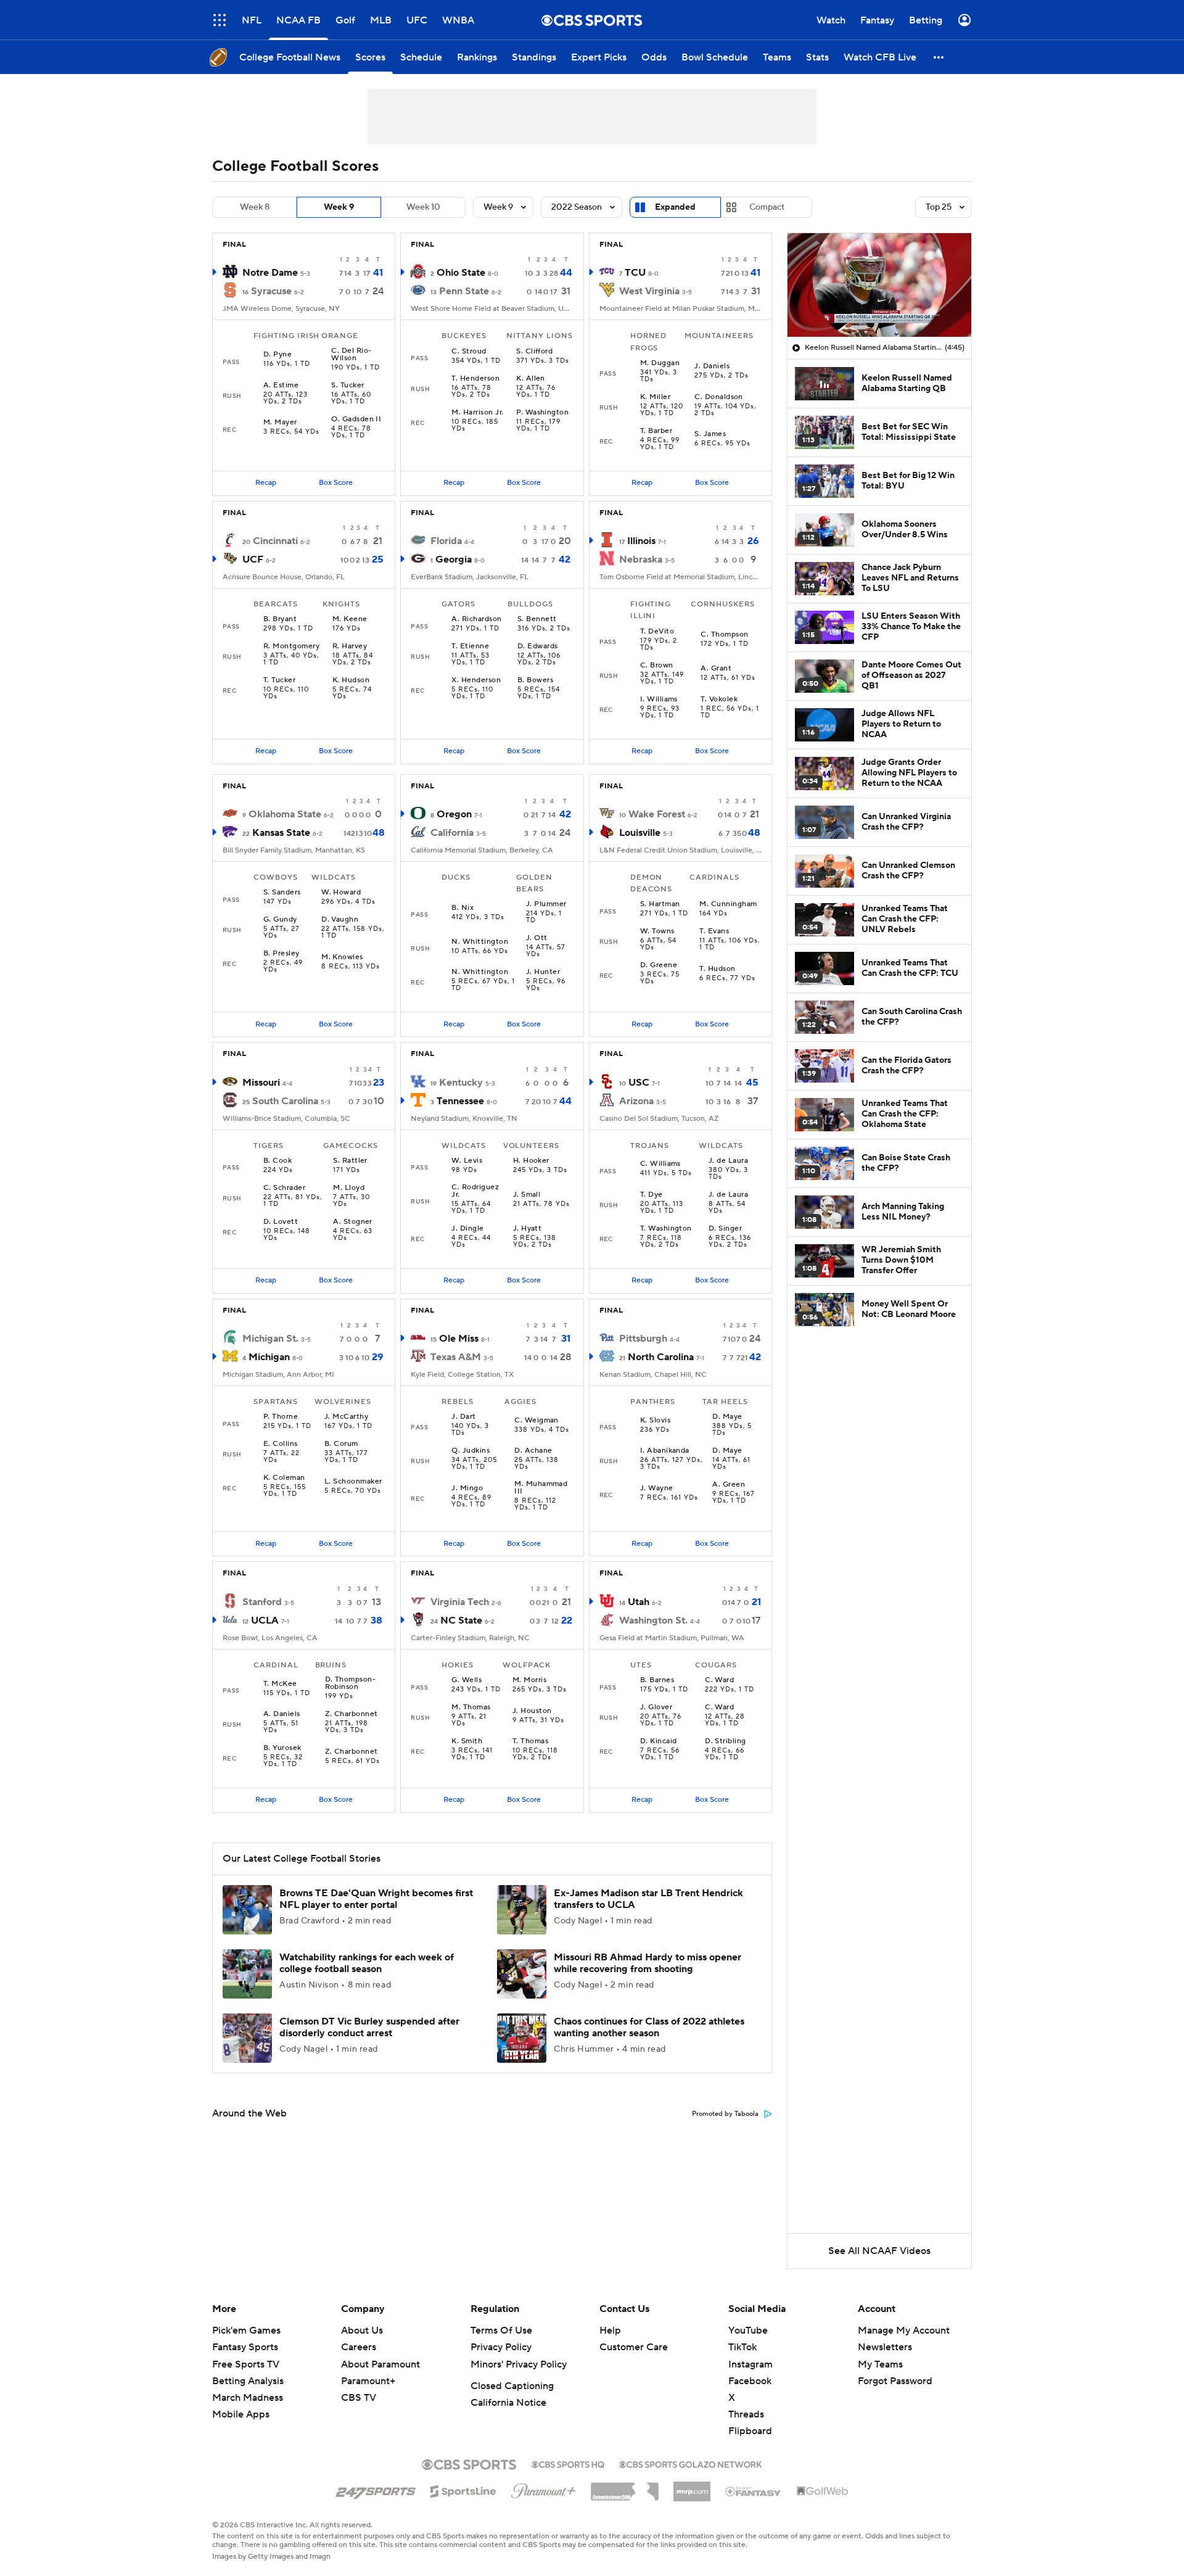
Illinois (641, 541)
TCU (635, 273)
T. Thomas (530, 1741)
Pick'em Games (246, 2330)
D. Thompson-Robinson (351, 1683)
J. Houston (532, 1711)
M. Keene (350, 619)
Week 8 (255, 207)
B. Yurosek (282, 1748)
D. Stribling (726, 1741)
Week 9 (339, 207)
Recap (266, 483)
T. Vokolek (719, 700)
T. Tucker (279, 680)
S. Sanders (282, 893)
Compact (767, 207)
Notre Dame (270, 273)
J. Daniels (712, 366)
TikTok (742, 2347)
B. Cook (277, 1161)
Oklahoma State (285, 814)
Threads (746, 2414)
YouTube (748, 2330)
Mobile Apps (241, 2414)
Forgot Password (895, 2381)
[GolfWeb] (823, 2491)
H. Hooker (531, 1161)
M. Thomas (471, 1707)
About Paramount (380, 2364)
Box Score (336, 483)
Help (610, 2330)
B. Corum (341, 1444)
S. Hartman (660, 904)
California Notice (508, 2403)
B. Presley (282, 954)
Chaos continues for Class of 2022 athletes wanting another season (649, 2027)
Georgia (454, 559)
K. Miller (655, 397)
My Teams (880, 2364)
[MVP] (692, 2487)
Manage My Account (904, 2330)
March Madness (248, 2398)
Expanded (675, 207)
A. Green (729, 1485)
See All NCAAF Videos (879, 2251)
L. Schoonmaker (353, 1482)
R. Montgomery (291, 646)
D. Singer (725, 1229)
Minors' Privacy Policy (519, 2364)
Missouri (261, 1083)
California (452, 833)
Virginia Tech (460, 1602)
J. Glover (656, 1707)
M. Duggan (660, 363)
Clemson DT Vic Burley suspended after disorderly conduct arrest (369, 2027)
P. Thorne (281, 1417)
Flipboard (750, 2431)
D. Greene (659, 965)
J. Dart (463, 1417)
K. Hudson (351, 680)
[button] (220, 20)
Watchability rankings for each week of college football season (367, 1963)
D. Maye (727, 1417)
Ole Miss (459, 1339)
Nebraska (641, 559)
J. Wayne (657, 1488)
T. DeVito (657, 632)
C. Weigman (536, 1421)
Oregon (454, 814)
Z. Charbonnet (351, 1714)
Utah (639, 1602)
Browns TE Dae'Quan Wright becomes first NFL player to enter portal (376, 1899)
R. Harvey (350, 646)
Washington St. (653, 1620)
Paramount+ (368, 2381)
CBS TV (359, 2398)
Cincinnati (275, 541)
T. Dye (652, 1195)
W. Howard (341, 893)
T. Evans (714, 931)
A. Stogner (353, 1222)
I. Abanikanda (665, 1451)
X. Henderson (476, 680)
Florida (446, 541)
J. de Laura (728, 1161)
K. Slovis (655, 1421)
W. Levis (467, 1161)
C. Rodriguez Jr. (475, 1191)
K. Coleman (284, 1478)
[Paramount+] (544, 2488)
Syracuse (271, 291)
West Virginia (649, 291)
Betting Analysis (248, 2381)
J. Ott (537, 938)
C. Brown (657, 666)
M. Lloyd (349, 1188)
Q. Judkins (471, 1451)
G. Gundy (280, 920)
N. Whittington (480, 942)
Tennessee (460, 1101)
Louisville (640, 833)
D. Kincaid (659, 1741)
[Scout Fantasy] (754, 2491)
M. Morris (529, 1680)
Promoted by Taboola (725, 2114)
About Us (362, 2330)
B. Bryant (280, 619)
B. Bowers (535, 680)
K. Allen (531, 379)
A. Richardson (476, 619)
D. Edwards (538, 646)
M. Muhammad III (541, 1488)
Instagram (750, 2364)
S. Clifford (534, 352)
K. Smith (467, 1741)
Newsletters (885, 2347)
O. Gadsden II (356, 419)
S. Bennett (537, 619)
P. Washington (542, 413)
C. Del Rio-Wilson (351, 355)
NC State (461, 1620)
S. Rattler (350, 1161)
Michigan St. (270, 1339)
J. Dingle (467, 1229)
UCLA (265, 1620)
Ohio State (461, 273)
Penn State (464, 291)
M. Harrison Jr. (477, 413)
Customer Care (634, 2347)
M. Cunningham (728, 904)
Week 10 (423, 207)
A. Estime (281, 386)
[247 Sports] (376, 2489)
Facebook (750, 2381)
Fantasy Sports (245, 2347)
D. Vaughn (340, 920)
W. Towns (657, 931)
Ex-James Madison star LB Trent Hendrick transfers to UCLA (648, 1899)
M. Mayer (280, 423)
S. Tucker (347, 386)
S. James (710, 434)
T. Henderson (475, 379)
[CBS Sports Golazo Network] (691, 2463)
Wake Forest (657, 814)
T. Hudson (717, 969)
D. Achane (533, 1451)
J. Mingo (467, 1488)
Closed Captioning (512, 2386)
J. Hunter (543, 972)
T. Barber (656, 431)
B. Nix (462, 908)
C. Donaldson (719, 397)
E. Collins (281, 1444)
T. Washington (666, 1229)
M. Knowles (342, 957)
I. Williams (659, 700)
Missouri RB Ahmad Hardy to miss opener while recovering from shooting (647, 1963)
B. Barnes (657, 1680)
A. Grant (716, 669)
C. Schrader (284, 1188)
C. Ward (719, 1680)
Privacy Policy (501, 2347)
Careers (359, 2347)
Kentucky (461, 1083)
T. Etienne (470, 646)
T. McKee (280, 1684)
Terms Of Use (501, 2330)
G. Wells (467, 1680)
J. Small (527, 1195)
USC (639, 1083)
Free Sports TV (246, 2364)
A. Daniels (282, 1714)
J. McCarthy (346, 1417)
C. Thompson (724, 635)
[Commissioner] (625, 2487)
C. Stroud (469, 352)
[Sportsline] (463, 2490)
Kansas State (281, 833)
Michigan (269, 1357)
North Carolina (661, 1357)
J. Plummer (546, 904)
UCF (253, 559)
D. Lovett (281, 1222)
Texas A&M (456, 1357)
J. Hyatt (528, 1229)
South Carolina (285, 1101)
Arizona (636, 1101)
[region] (879, 285)
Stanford (262, 1602)
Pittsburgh (643, 1339)
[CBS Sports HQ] (568, 2463)
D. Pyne (277, 355)
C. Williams (660, 1164)
